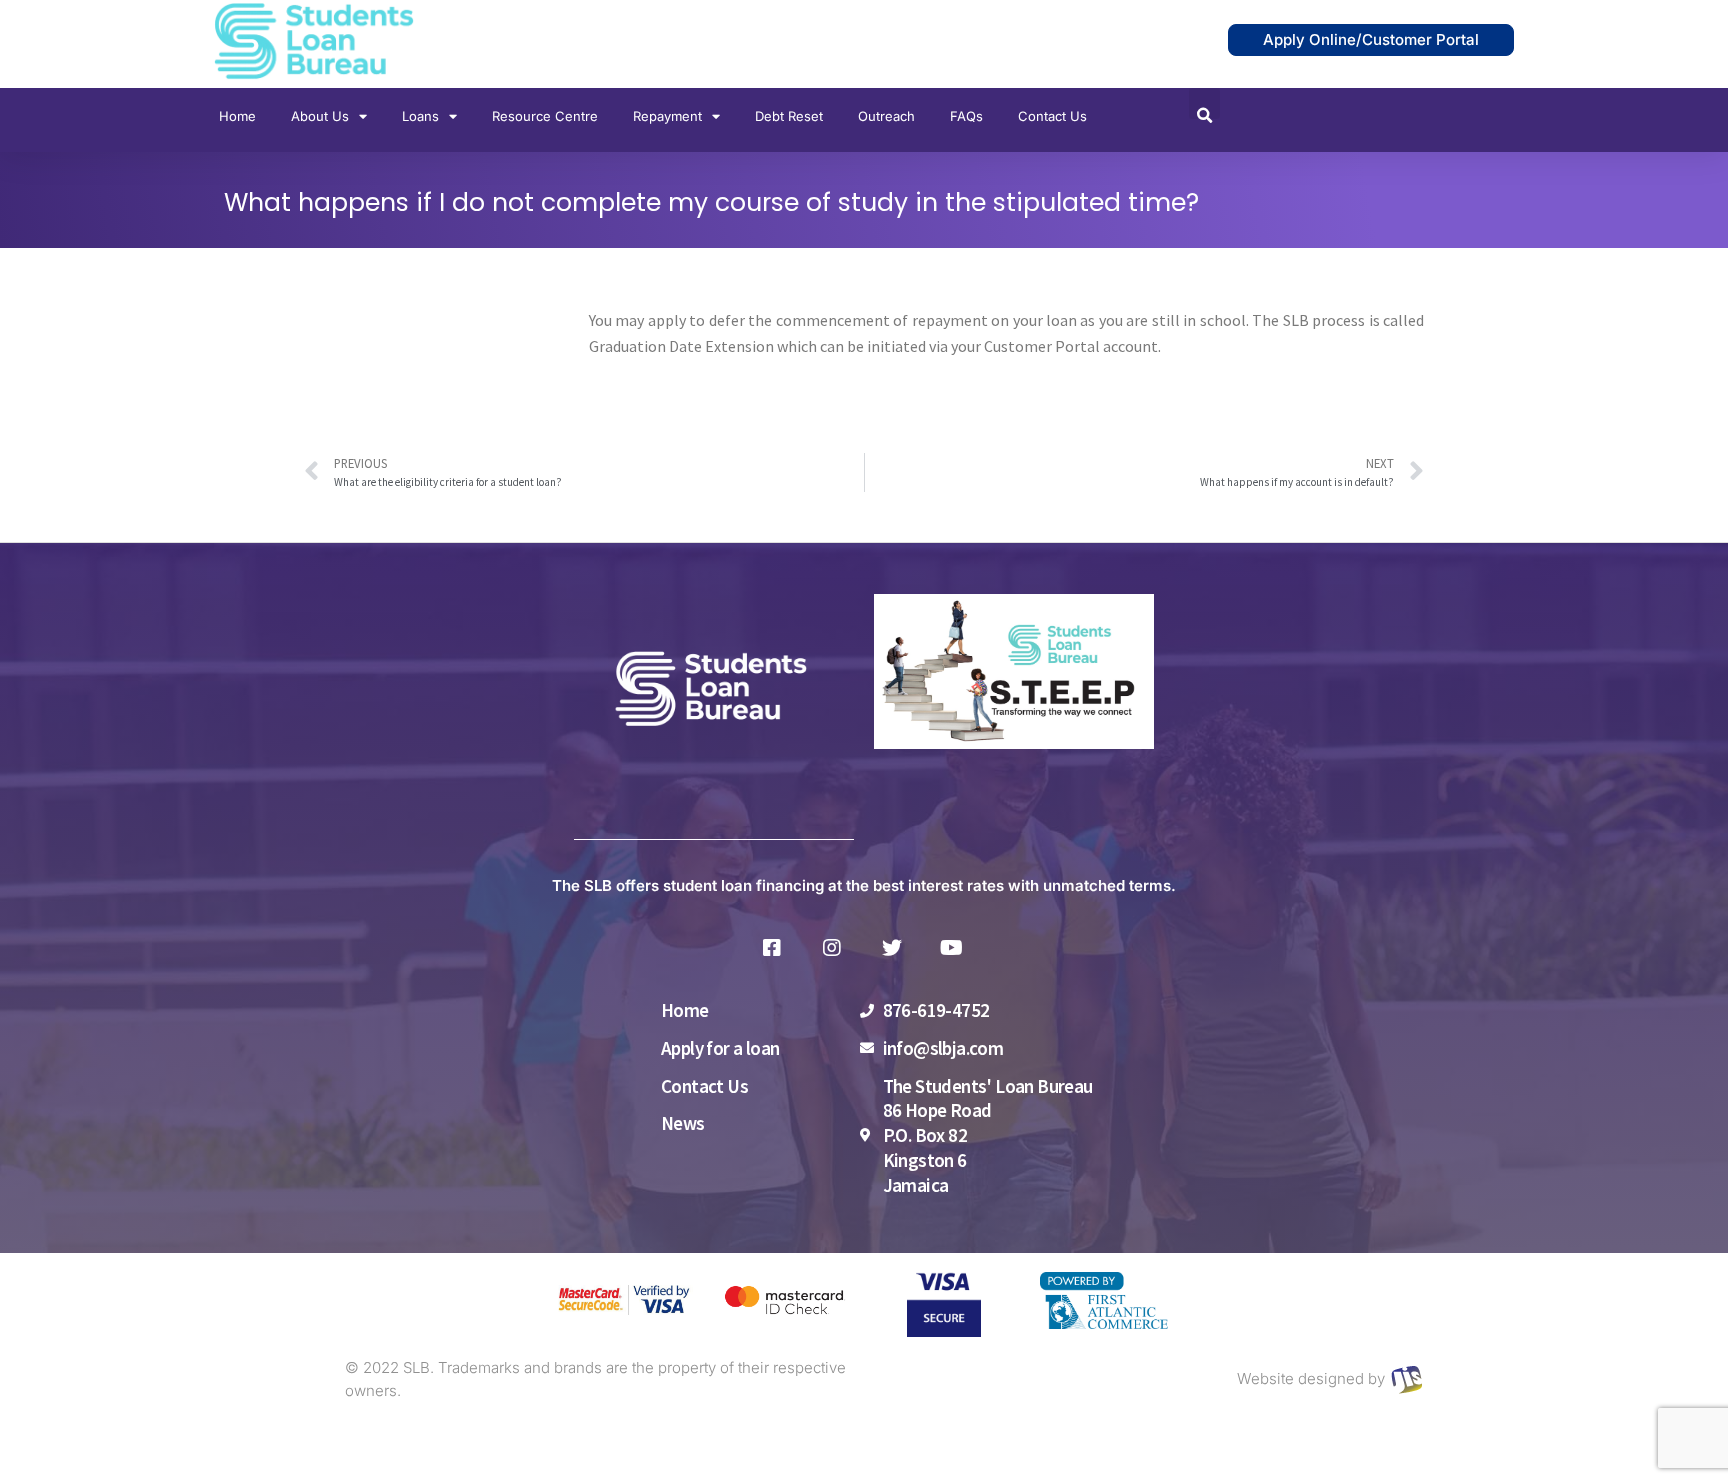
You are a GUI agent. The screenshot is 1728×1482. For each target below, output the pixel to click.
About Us (320, 116)
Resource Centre (545, 116)
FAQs (966, 116)
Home (237, 116)
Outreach (886, 116)
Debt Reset (789, 116)
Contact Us (1052, 116)
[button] (1204, 103)
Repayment (667, 116)
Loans (420, 116)
